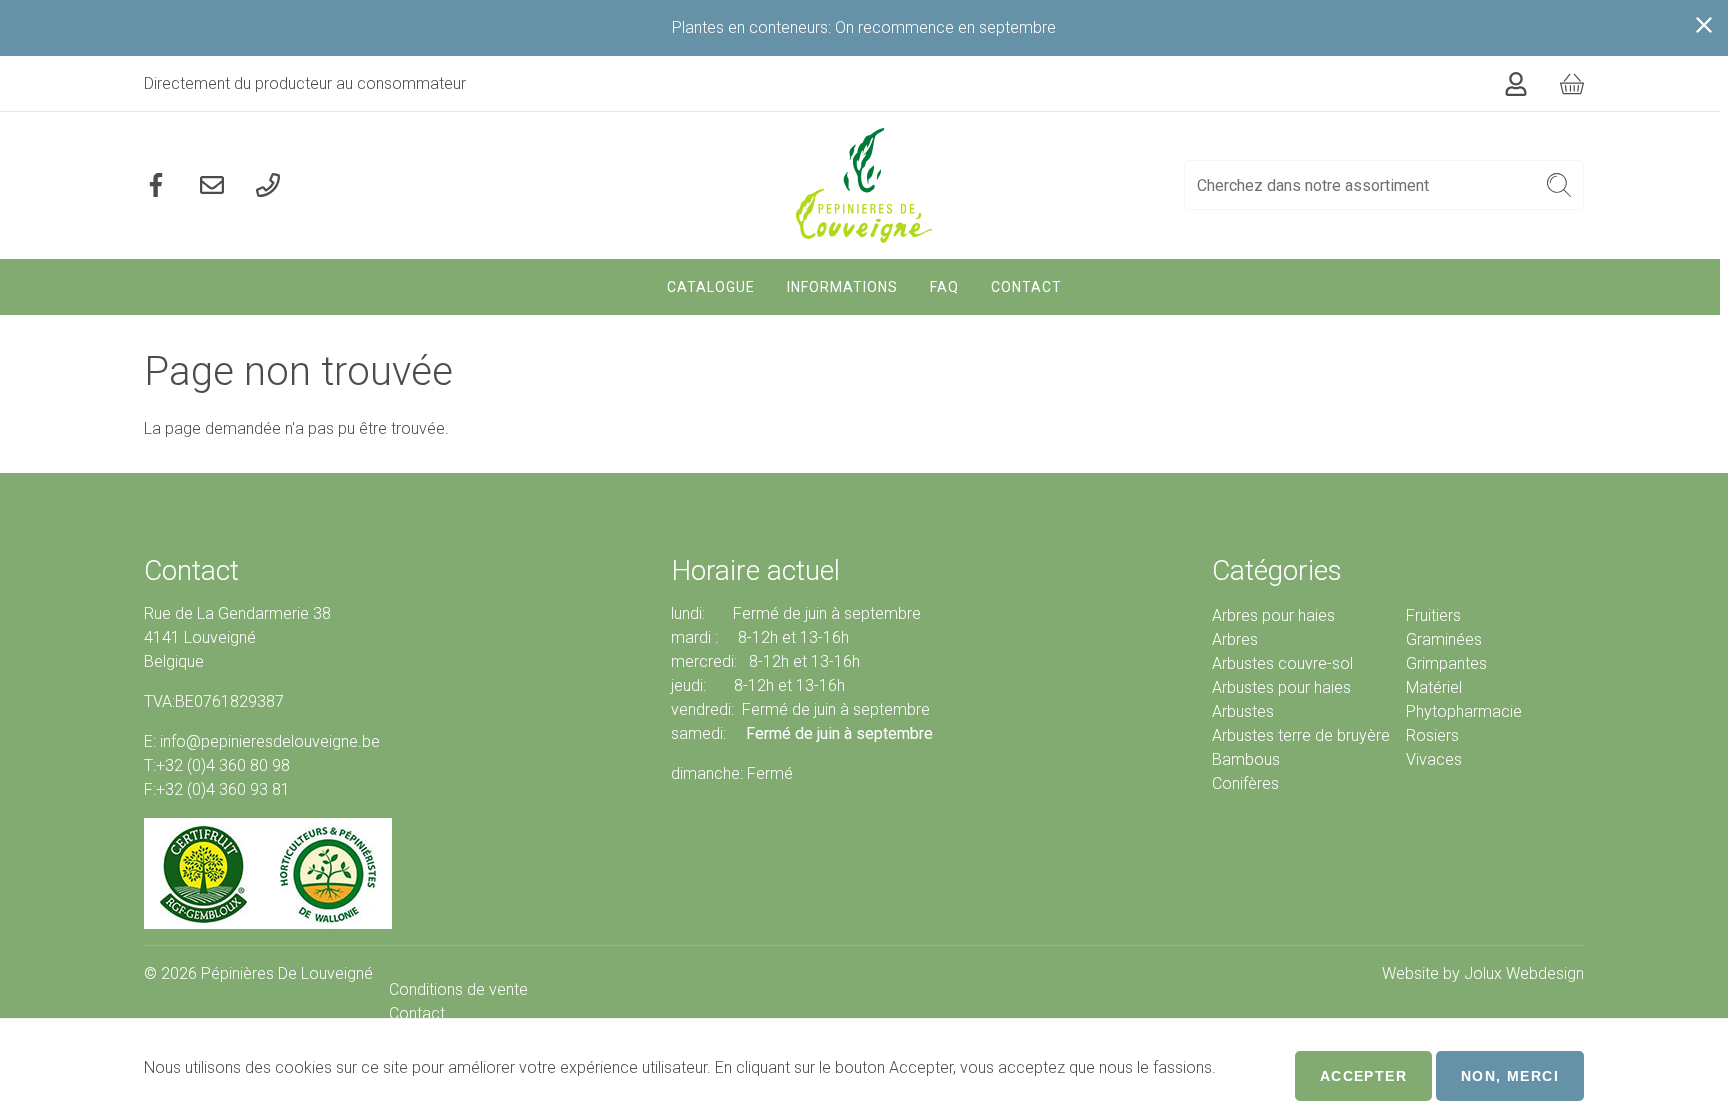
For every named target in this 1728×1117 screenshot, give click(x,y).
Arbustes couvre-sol (1282, 663)
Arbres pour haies (1273, 615)
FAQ (944, 287)
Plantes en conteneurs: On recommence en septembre (864, 27)
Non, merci (1510, 1076)
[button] (1559, 185)
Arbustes (1243, 711)
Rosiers (1432, 735)
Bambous (1246, 759)
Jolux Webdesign (1524, 973)
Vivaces (1434, 759)
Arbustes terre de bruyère (1301, 735)
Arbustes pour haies (1281, 687)
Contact (1026, 287)
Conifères (1245, 783)
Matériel (1434, 687)
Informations (842, 287)
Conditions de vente (458, 989)
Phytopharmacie (1464, 711)
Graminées (1444, 639)
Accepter (1363, 1076)
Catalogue (711, 287)
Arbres (1235, 639)
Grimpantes (1446, 663)
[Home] (864, 185)
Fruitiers (1433, 615)
